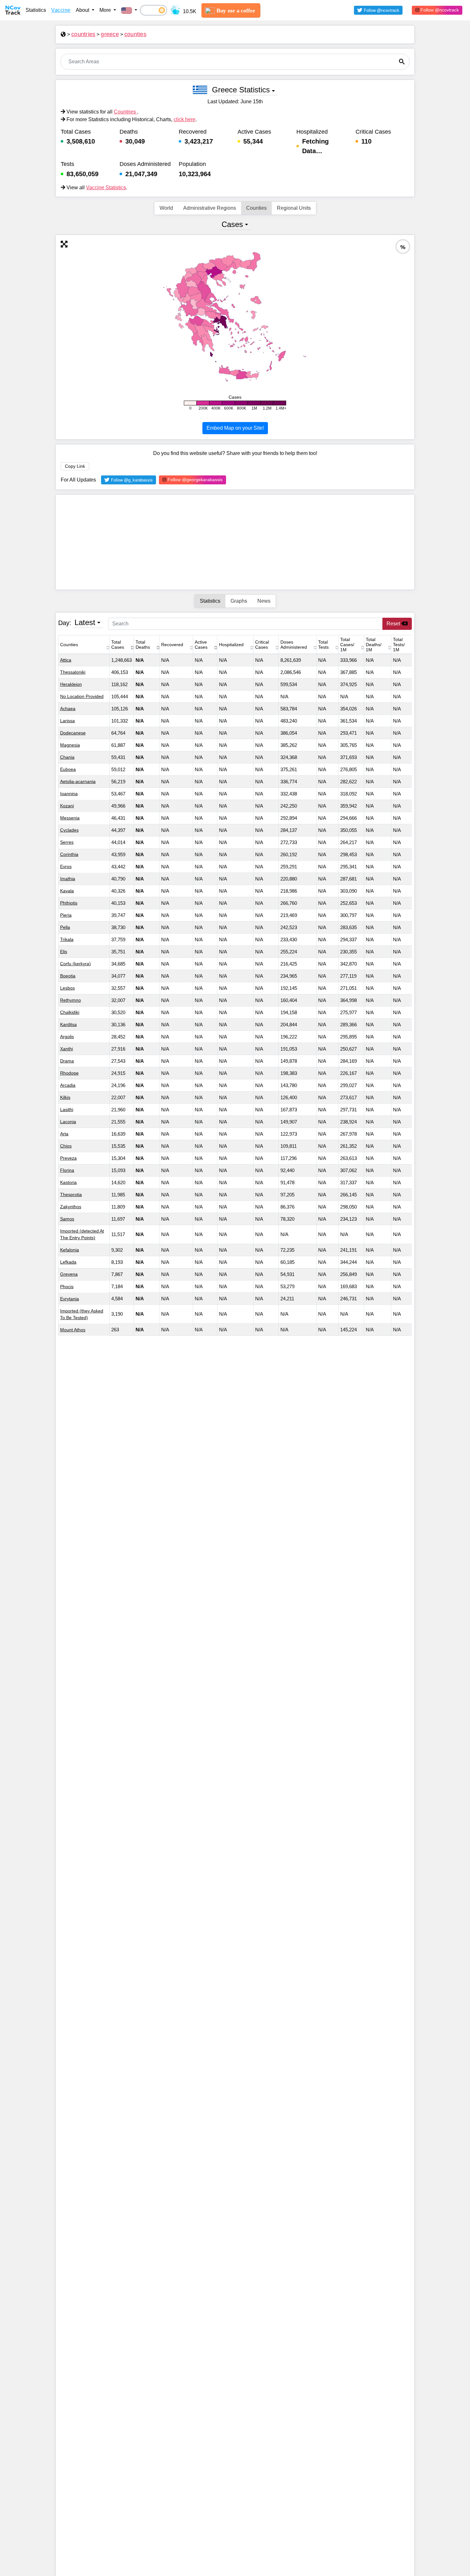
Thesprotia (71, 1194)
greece (110, 34)
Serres (67, 842)
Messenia (70, 818)
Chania (67, 757)
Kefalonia (70, 1250)
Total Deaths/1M (374, 645)
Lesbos (67, 988)
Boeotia (68, 976)
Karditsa (68, 1024)
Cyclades (69, 830)
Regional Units (294, 208)
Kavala (67, 891)
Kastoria (68, 1182)
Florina (67, 1170)
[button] (129, 10)
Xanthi (67, 1049)
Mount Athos (73, 1329)
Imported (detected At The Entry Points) (82, 1234)
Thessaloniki (73, 672)
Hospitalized (231, 645)
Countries (125, 112)
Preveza (68, 1158)
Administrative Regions (210, 208)
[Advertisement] (235, 542)
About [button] (83, 10)
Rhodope (69, 1073)
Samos (67, 1219)
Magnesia (70, 745)
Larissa (67, 721)
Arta (64, 1134)
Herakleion (71, 684)
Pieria (66, 915)
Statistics (36, 10)
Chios (66, 1146)
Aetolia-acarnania (78, 781)
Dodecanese (73, 733)
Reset (394, 624)
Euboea (68, 769)
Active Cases (201, 645)
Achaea (68, 709)
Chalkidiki (70, 1012)
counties (135, 34)
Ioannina (69, 794)
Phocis (67, 1286)
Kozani (67, 806)
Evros (66, 866)
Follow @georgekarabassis (194, 480)
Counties (256, 208)
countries (83, 34)
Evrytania (70, 1298)
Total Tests (323, 645)
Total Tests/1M (399, 645)
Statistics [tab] (210, 601)
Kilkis (65, 1097)
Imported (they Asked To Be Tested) (82, 1314)
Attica (66, 660)
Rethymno (70, 1000)
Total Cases (118, 645)
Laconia (68, 1122)
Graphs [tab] (239, 601)
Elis (64, 951)
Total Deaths (143, 645)
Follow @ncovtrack (439, 10)
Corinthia (69, 854)
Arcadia (68, 1085)
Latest (85, 622)
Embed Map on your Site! (235, 428)
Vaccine (61, 10)
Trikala (67, 939)
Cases (232, 224)
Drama (67, 1061)
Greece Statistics (241, 90)
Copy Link (75, 466)
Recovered (172, 645)
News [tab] (264, 601)
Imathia (68, 879)
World (166, 208)
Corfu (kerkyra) (75, 964)
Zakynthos (71, 1207)
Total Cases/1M (347, 645)
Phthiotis (69, 903)
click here (184, 119)
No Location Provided (82, 696)
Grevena (69, 1274)
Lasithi (67, 1109)
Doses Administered (294, 645)
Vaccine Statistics (106, 188)
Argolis (67, 1037)
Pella (65, 927)
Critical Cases (262, 645)
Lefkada (68, 1262)
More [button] (106, 10)
